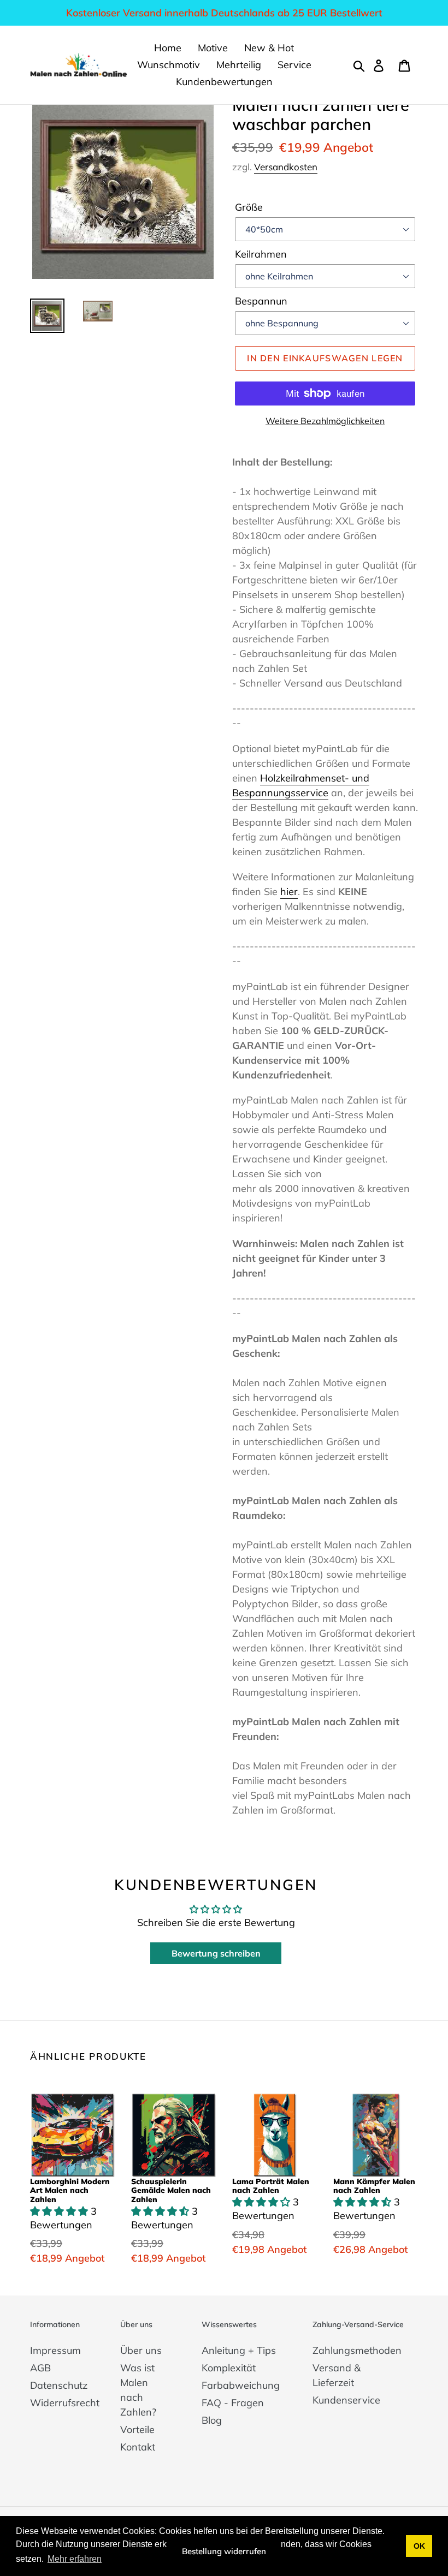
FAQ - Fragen (233, 2403)
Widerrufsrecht (65, 2403)
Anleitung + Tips (239, 2350)
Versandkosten (286, 167)
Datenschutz (59, 2385)
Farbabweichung (241, 2385)
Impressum (55, 2350)
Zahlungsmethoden (357, 2350)
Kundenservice (346, 2400)
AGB (40, 2368)
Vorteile (137, 2429)
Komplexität (229, 2368)
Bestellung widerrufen (224, 2551)
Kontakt (138, 2447)
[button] (60, 2211)
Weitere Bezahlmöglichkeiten (325, 421)
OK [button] (419, 2546)
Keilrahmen (261, 254)
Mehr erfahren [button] (75, 2559)
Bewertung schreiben (216, 1953)
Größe (249, 207)
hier (289, 892)
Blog (212, 2420)
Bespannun (261, 301)
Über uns (141, 2350)
